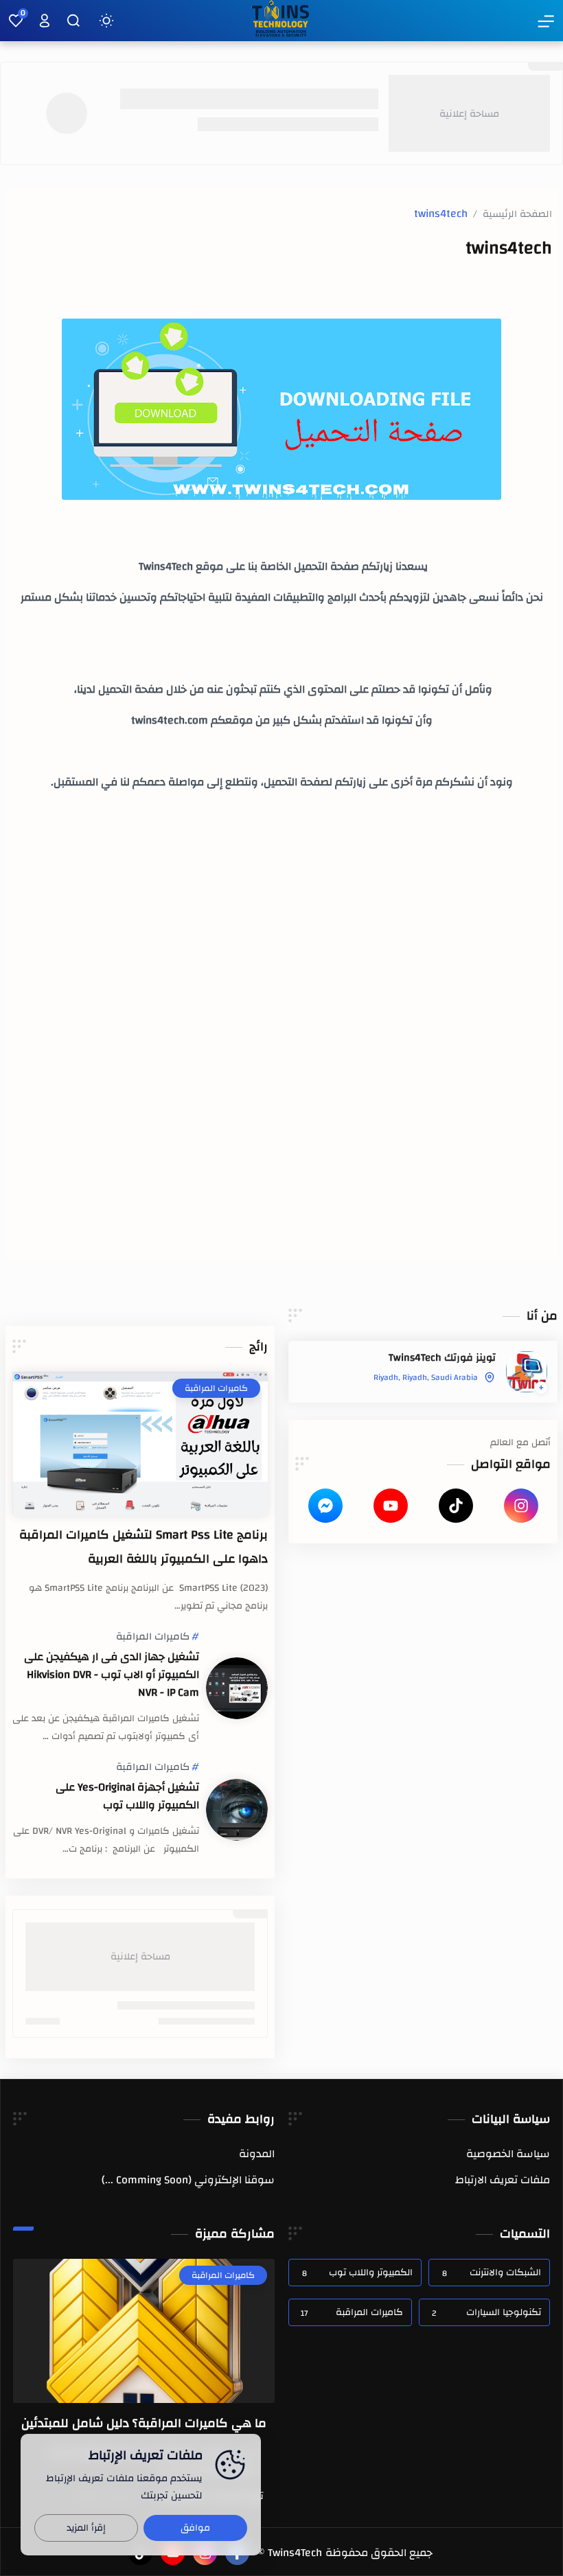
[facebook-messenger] (325, 1506)
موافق (195, 2528)
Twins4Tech (295, 2553)
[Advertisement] (281, 958)
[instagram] (521, 1506)
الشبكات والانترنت (491, 2273)
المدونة (257, 2154)
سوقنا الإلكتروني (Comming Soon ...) (188, 2180)
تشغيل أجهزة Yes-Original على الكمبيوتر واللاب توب (127, 1796)
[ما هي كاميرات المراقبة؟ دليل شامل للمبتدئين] (144, 2331)
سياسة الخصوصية (508, 2154)
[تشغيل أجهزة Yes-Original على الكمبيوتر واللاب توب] (237, 1810)
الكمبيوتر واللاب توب (357, 2273)
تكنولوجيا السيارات (486, 2312)
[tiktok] (456, 1506)
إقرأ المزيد (86, 2528)
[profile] (45, 21)
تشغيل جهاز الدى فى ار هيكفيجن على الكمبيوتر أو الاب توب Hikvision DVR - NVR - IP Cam (112, 1675)
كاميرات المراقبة (153, 1637)
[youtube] (391, 1506)
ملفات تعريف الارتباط (503, 2180)
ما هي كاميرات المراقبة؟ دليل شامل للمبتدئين (144, 2423)
